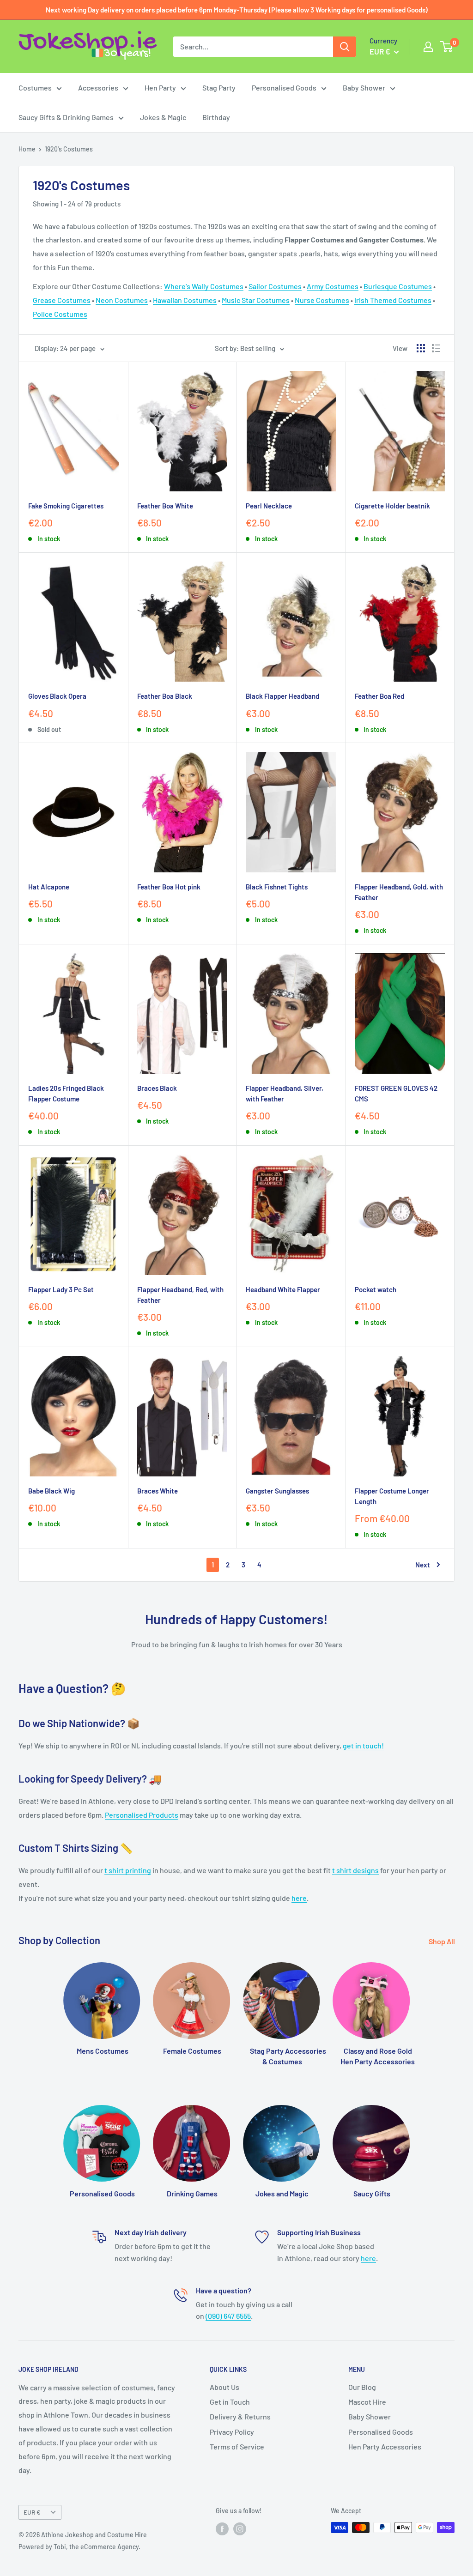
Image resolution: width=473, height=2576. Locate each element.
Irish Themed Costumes (393, 300)
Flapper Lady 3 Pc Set (61, 1289)
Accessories (98, 88)
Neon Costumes (122, 300)
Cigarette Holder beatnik (392, 506)
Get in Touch (230, 2402)
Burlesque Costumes (398, 286)
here (299, 1898)
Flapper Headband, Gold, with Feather (399, 892)
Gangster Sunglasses (277, 1491)
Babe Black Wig (52, 1491)
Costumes (35, 88)
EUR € (32, 2512)
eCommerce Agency (109, 2547)
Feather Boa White (165, 506)
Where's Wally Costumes (204, 286)
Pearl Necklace (269, 506)
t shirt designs (355, 1870)
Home (27, 149)
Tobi (60, 2547)
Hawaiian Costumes (185, 300)
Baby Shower (364, 88)
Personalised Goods (284, 88)
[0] (447, 47)
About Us (224, 2387)
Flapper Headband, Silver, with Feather (285, 1093)
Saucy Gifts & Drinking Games (66, 117)
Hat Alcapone (49, 887)
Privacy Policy (232, 2432)
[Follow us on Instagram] (240, 2528)
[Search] (345, 47)
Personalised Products (142, 1815)
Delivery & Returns (240, 2416)
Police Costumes (60, 314)
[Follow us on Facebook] (222, 2528)
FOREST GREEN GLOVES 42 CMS (396, 1093)
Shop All (443, 1941)
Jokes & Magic (163, 117)
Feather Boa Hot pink (169, 887)
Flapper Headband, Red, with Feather (180, 1295)
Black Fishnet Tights (277, 887)
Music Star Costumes (256, 300)
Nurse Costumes (322, 300)
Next (423, 1565)
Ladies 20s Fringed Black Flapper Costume (66, 1093)
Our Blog (362, 2387)
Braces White (158, 1491)
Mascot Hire (367, 2402)
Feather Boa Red (379, 696)
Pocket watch (376, 1289)
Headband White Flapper (283, 1289)
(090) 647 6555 (228, 2316)
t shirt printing (128, 1870)
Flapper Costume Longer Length (392, 1496)
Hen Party (160, 88)
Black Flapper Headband (282, 696)
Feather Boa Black (165, 696)
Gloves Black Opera (57, 696)
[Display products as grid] (421, 348)
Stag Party (219, 88)
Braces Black (157, 1088)
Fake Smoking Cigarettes (66, 506)
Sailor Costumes (275, 286)
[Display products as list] (436, 348)
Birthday (216, 117)
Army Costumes (333, 286)
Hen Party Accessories (385, 2446)
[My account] (428, 47)
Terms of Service (237, 2446)
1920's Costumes (69, 149)
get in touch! (363, 1745)
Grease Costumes (62, 300)
